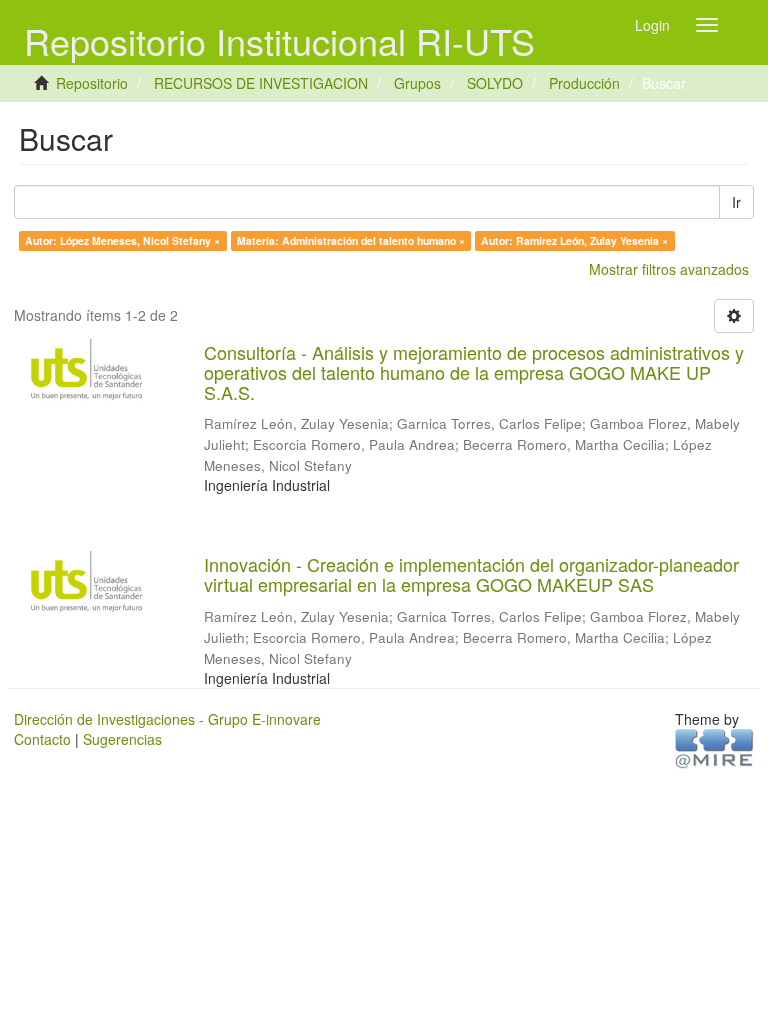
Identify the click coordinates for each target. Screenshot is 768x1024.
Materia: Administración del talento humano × (351, 240)
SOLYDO (495, 83)
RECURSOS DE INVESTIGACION (261, 83)
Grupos (417, 83)
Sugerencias (122, 739)
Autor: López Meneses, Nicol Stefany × (122, 240)
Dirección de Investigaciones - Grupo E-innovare (167, 719)
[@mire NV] (714, 747)
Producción (584, 83)
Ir (736, 202)
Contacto (42, 739)
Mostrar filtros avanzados (669, 269)
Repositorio (92, 83)
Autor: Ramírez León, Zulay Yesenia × (574, 240)
